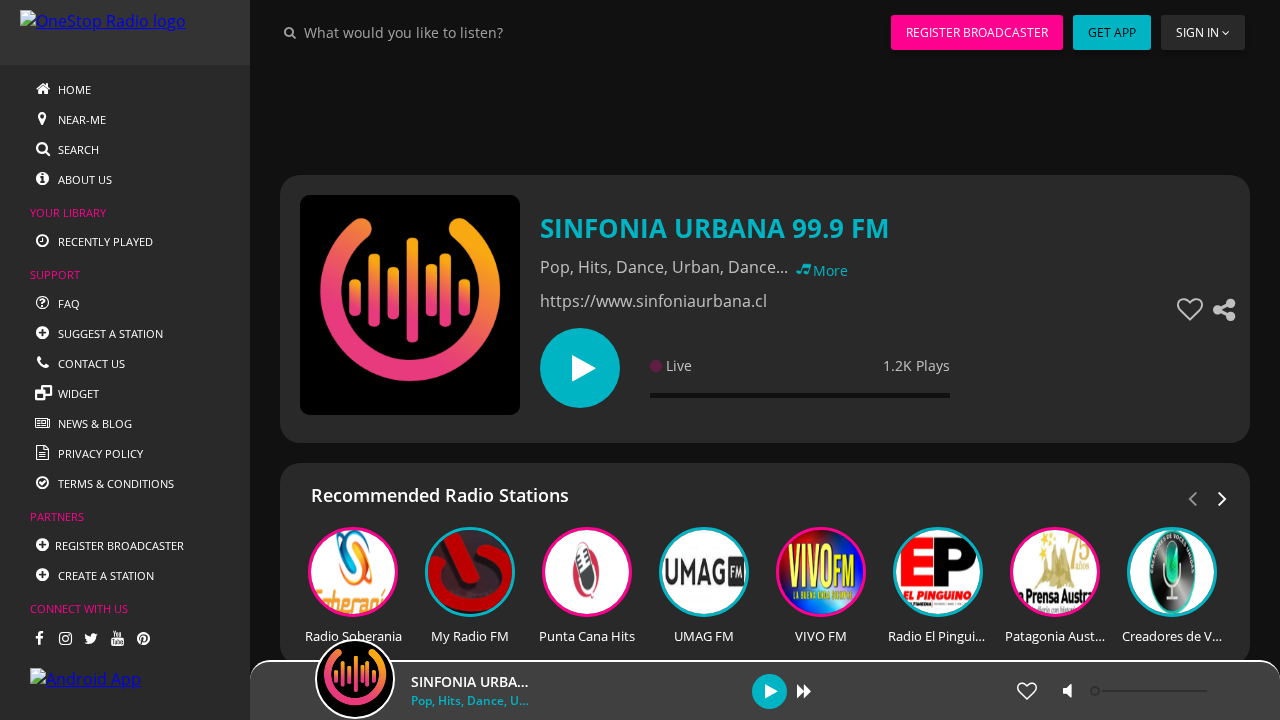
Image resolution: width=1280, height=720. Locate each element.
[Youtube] (117, 638)
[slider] (1151, 691)
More (830, 270)
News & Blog (93, 423)
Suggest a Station (109, 333)
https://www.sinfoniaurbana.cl (653, 301)
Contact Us (90, 363)
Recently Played (104, 241)
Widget (77, 393)
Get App (1112, 32)
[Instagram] (65, 638)
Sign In (1197, 32)
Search (77, 149)
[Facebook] (39, 638)
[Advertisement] (765, 110)
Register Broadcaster (977, 32)
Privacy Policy (99, 453)
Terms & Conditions (114, 483)
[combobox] (464, 32)
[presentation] (1223, 497)
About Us (83, 179)
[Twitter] (91, 638)
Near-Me (80, 119)
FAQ (67, 303)
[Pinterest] (143, 638)
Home (73, 89)
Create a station (104, 575)
